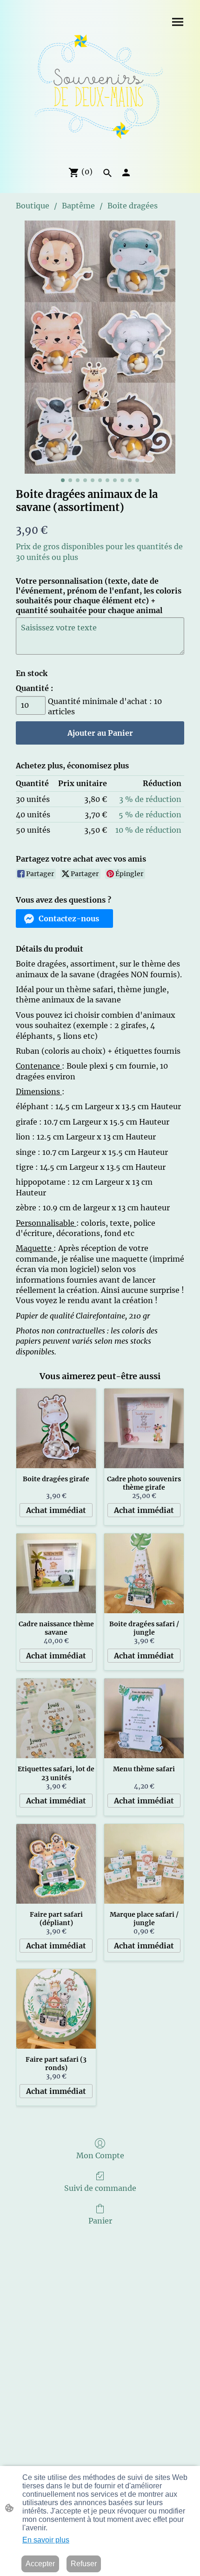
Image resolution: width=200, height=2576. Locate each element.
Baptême (78, 206)
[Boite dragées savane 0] (100, 347)
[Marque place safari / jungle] (144, 1864)
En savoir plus (46, 2540)
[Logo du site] (100, 90)
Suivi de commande (100, 2188)
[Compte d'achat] (126, 173)
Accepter (40, 2564)
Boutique (33, 206)
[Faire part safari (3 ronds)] (56, 2009)
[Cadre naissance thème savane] (56, 1573)
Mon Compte (100, 2155)
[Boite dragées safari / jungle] (144, 1573)
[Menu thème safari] (144, 1718)
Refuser (84, 2564)
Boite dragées (133, 206)
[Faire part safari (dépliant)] (56, 1864)
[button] (107, 173)
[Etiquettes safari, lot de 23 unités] (56, 1718)
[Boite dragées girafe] (56, 1428)
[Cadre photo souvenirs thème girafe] (144, 1428)
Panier (100, 2221)
